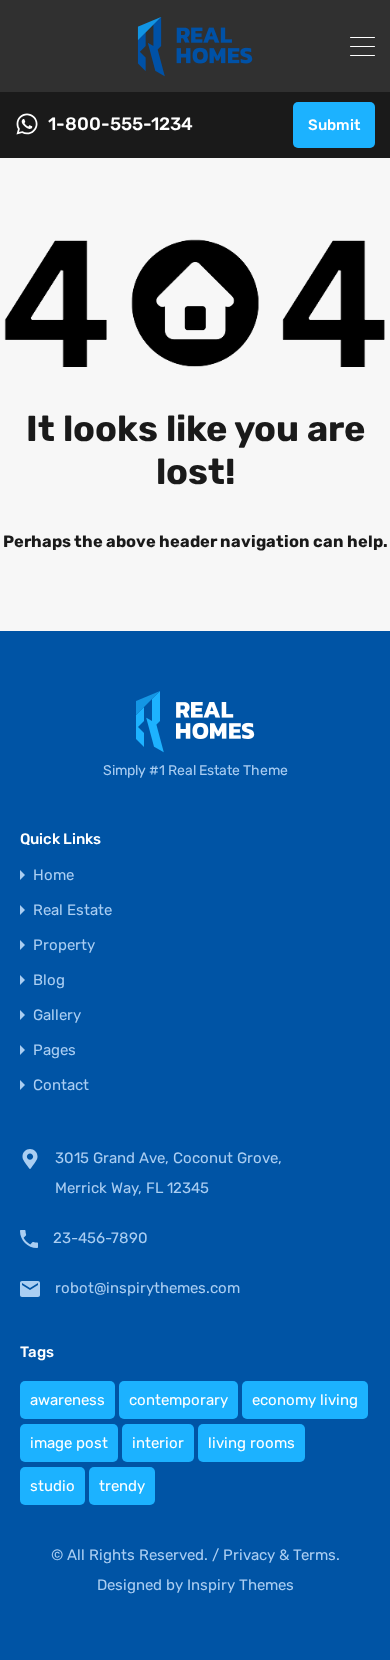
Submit (334, 125)
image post (69, 1443)
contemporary (178, 1400)
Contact (61, 1085)
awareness (67, 1400)
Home (53, 875)
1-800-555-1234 (120, 124)
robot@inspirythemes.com (147, 1288)
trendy (122, 1486)
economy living (305, 1400)
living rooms (251, 1443)
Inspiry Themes (240, 1585)
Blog (49, 980)
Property (64, 945)
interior (158, 1443)
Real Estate (72, 910)
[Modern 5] (195, 68)
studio (52, 1486)
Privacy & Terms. (281, 1555)
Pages (54, 1050)
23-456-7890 (100, 1238)
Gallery (57, 1015)
